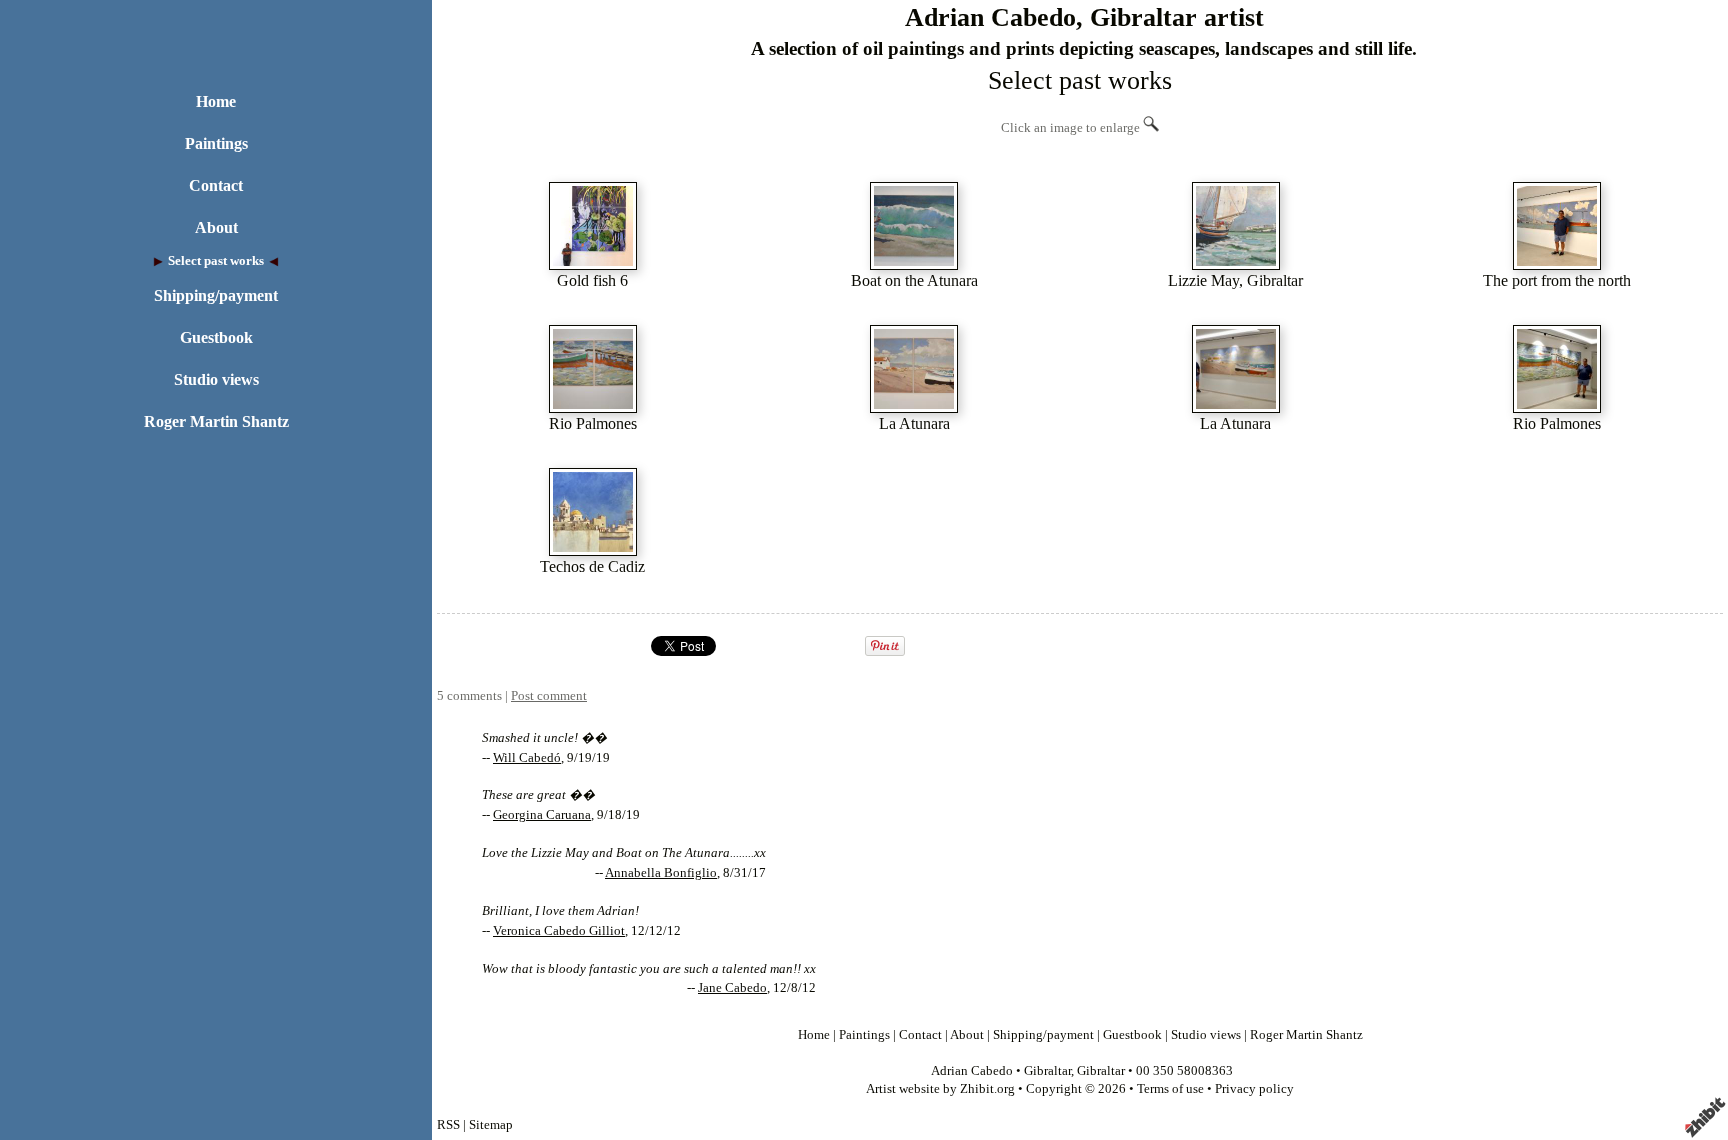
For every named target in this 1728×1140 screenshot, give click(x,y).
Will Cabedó (527, 758)
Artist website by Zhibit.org (940, 1089)
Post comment (549, 696)
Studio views (216, 379)
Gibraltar (1047, 1071)
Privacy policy (1254, 1089)
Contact (216, 185)
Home (216, 101)
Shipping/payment (216, 295)
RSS (448, 1125)
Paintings (216, 143)
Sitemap (491, 1125)
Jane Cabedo (732, 988)
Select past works (216, 261)
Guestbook (216, 337)
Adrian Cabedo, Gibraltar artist (1084, 17)
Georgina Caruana (542, 815)
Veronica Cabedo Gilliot (559, 931)
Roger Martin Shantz (216, 421)
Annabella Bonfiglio (661, 873)
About (216, 227)
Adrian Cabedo (972, 1071)
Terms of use (1170, 1089)
